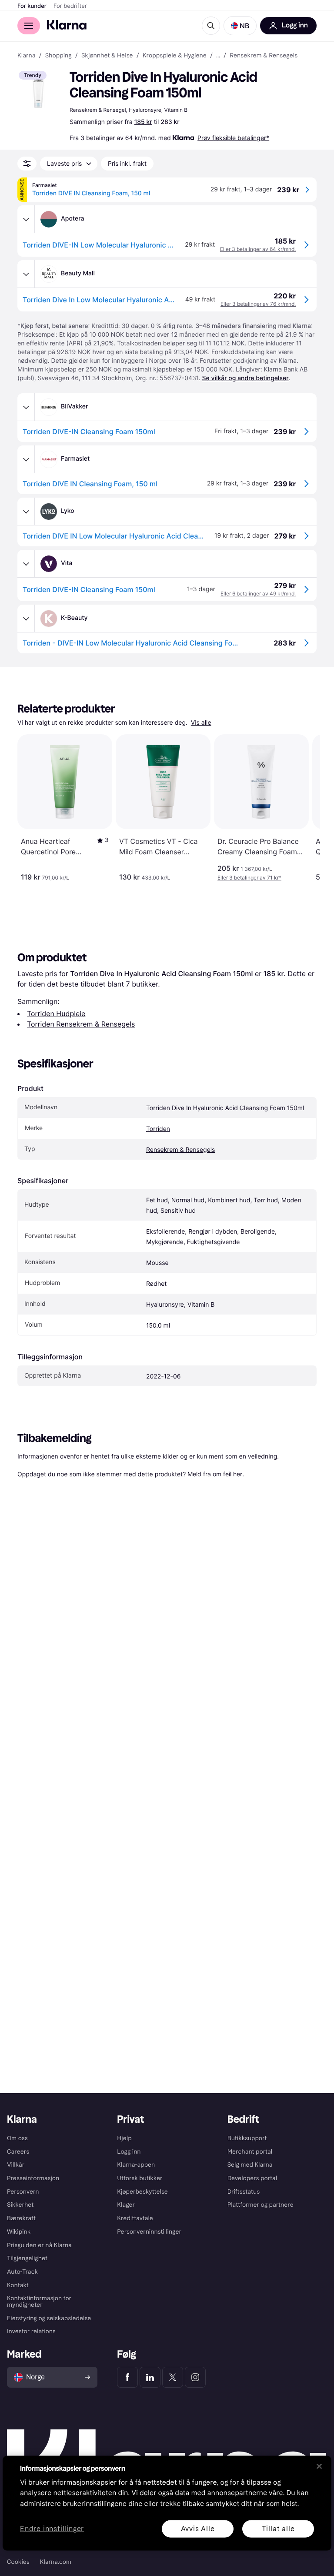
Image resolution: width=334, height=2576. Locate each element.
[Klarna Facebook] (127, 2377)
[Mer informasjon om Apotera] (26, 219)
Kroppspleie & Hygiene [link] (175, 56)
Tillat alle (278, 2528)
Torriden (158, 1129)
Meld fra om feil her (215, 1474)
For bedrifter (70, 6)
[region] (167, 2503)
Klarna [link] (26, 56)
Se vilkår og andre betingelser (245, 378)
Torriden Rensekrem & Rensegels (81, 1024)
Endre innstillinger (52, 2529)
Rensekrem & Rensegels (180, 1150)
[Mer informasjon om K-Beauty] (26, 619)
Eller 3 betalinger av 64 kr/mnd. (258, 249)
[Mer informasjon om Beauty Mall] (26, 274)
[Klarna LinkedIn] (150, 2377)
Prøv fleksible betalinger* (233, 138)
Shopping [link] (58, 56)
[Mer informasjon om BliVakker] (26, 407)
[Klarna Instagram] (195, 2377)
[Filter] (27, 164)
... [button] (218, 56)
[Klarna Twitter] (173, 2377)
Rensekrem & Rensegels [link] (264, 56)
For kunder (32, 6)
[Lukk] (319, 2466)
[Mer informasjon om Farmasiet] (26, 459)
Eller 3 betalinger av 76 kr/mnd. (258, 304)
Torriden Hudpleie (56, 1014)
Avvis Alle (198, 2528)
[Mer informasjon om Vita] (26, 564)
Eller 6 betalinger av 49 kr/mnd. (258, 594)
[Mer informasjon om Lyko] (26, 512)
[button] (240, 26)
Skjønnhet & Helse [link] (107, 56)
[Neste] (304, 808)
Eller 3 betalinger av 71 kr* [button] (249, 878)
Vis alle (201, 723)
